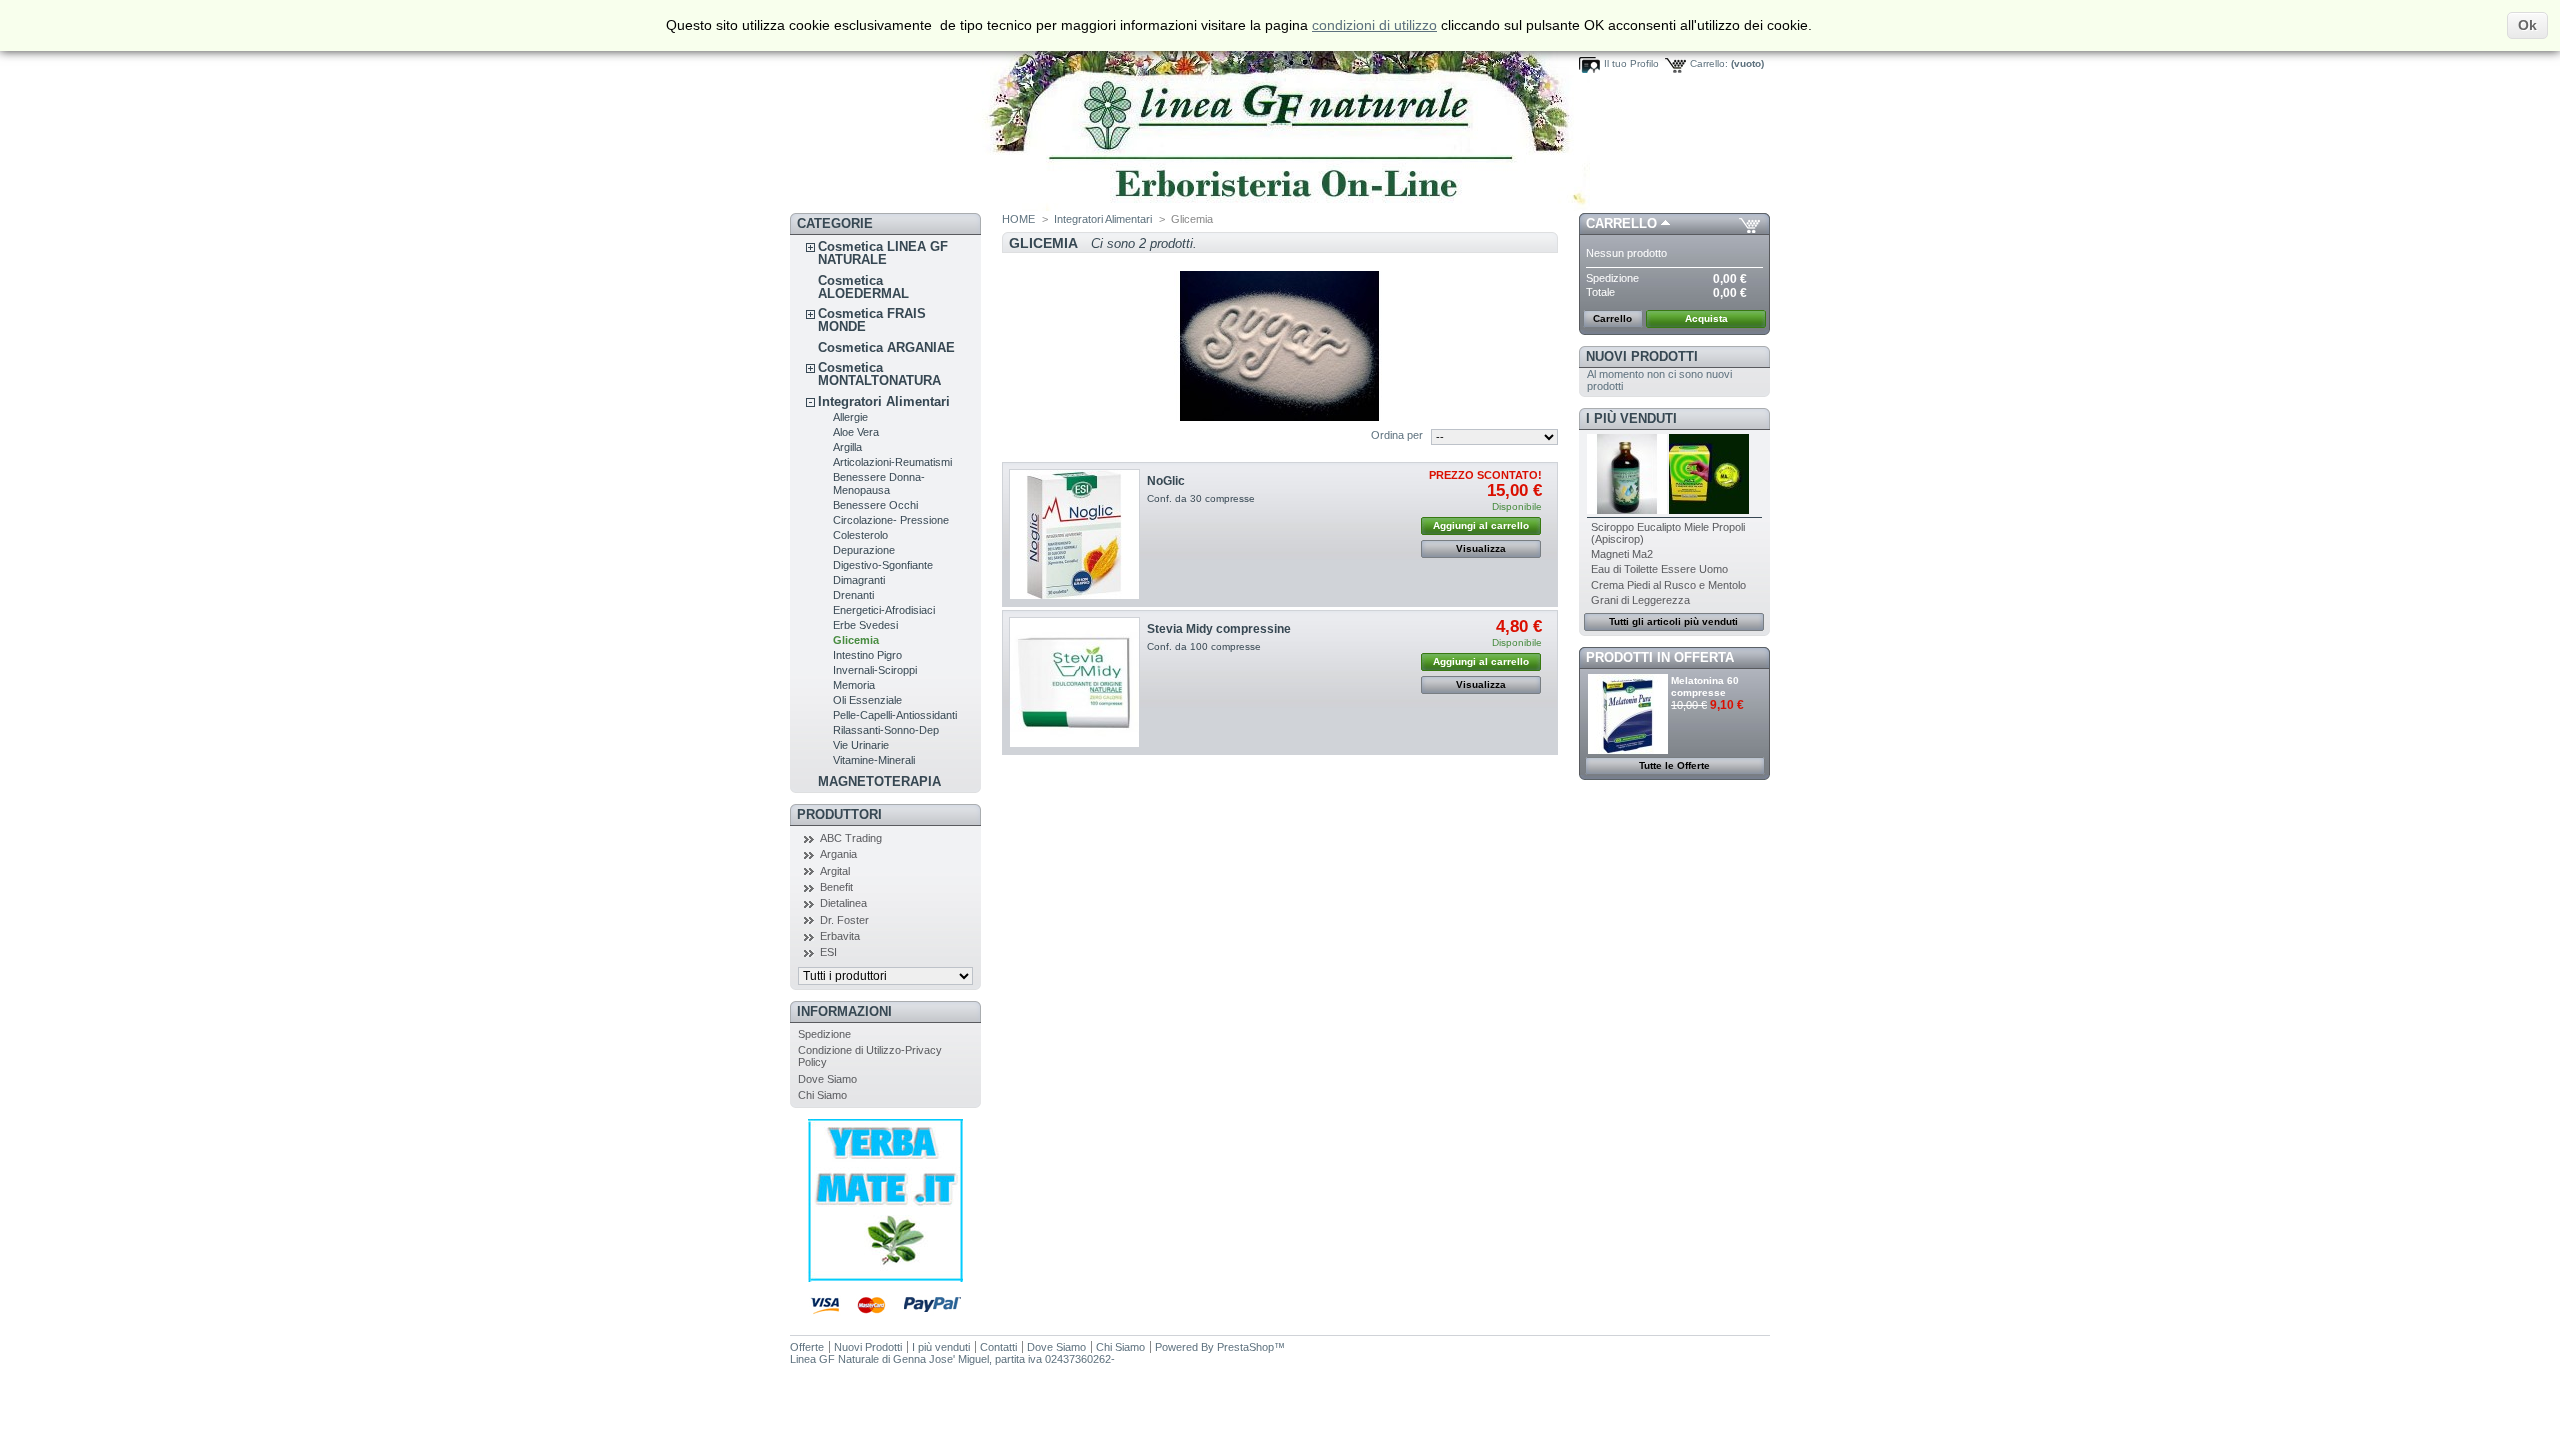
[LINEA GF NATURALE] (1190, 207)
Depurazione (864, 550)
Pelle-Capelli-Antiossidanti (895, 715)
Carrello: (1709, 63)
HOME (1018, 219)
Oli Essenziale (867, 700)
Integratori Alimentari (884, 401)
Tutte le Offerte (1674, 765)
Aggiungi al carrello (1481, 525)
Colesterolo (860, 535)
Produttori (839, 814)
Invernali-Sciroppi (875, 670)
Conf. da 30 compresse (1201, 498)
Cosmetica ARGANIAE (886, 347)
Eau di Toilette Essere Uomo (1659, 569)
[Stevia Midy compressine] (1074, 682)
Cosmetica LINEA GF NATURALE (883, 253)
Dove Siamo (827, 1079)
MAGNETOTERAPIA (879, 781)
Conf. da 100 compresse (1204, 646)
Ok (2527, 25)
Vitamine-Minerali (874, 760)
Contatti (998, 1347)
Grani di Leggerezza (1640, 600)
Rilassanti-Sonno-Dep (886, 730)
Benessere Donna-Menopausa (879, 483)
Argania (838, 854)
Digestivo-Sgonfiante (883, 565)
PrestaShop (1245, 1347)
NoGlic (1166, 481)
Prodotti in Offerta (1660, 657)
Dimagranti (859, 580)
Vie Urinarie (861, 745)
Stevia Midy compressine (1219, 629)
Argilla (847, 447)
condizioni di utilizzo (1374, 25)
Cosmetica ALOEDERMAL (863, 287)
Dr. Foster (844, 920)
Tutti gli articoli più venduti (1673, 621)
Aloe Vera (856, 432)
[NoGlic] (1074, 534)
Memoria (854, 685)
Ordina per (1397, 435)
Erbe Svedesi (865, 625)
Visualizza (1481, 548)
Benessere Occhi (875, 505)
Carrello (1621, 223)
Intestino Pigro (867, 655)
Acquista (1706, 318)
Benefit (836, 887)
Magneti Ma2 (1622, 554)
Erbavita (840, 936)
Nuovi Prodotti (1642, 356)
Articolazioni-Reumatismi (892, 462)
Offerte (807, 1347)
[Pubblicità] (885, 1278)
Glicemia (856, 640)
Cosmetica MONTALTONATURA (879, 374)
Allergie (850, 417)
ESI (828, 952)
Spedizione (824, 1034)
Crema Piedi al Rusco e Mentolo (1668, 585)
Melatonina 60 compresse (1705, 686)
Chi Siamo (822, 1095)
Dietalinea (843, 903)
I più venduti (1631, 418)
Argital (835, 871)
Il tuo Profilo (1631, 63)
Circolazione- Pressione (891, 520)
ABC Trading (851, 838)
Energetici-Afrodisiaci (884, 610)
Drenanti (853, 595)
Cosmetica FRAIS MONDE (872, 320)
